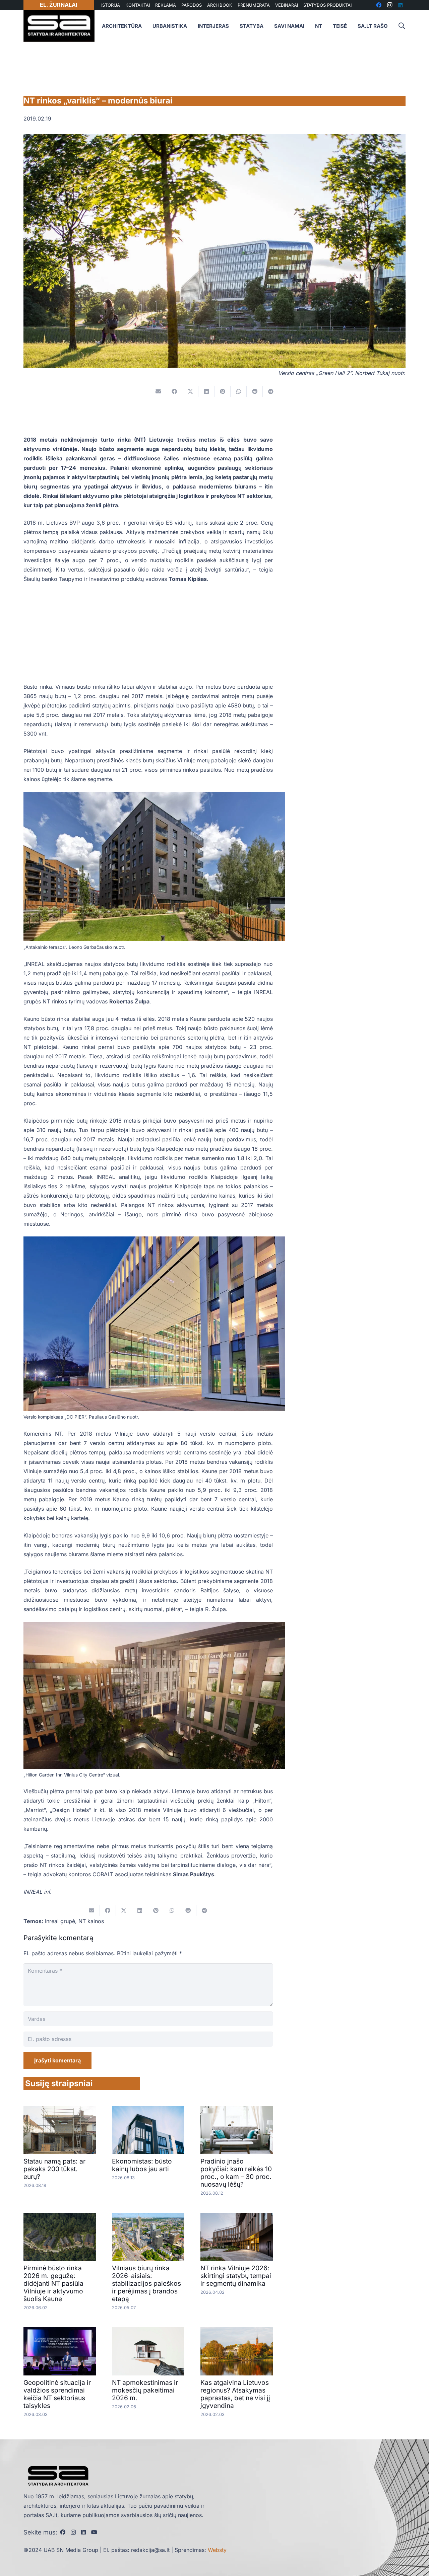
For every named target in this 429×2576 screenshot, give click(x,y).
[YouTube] (94, 2532)
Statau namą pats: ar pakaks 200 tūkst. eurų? (54, 2169)
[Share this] (174, 391)
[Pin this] (223, 391)
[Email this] (158, 391)
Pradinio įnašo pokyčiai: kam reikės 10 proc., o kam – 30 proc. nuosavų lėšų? (236, 2173)
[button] (402, 26)
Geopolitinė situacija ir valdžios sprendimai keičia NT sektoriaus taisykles (57, 2394)
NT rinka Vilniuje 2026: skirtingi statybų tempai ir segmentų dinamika (236, 2276)
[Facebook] (63, 2532)
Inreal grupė (60, 1921)
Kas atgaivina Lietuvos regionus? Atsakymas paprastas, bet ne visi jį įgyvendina (235, 2394)
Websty (217, 2550)
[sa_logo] (59, 26)
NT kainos (91, 1921)
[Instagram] (73, 2532)
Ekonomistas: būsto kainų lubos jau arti (142, 2165)
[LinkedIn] (83, 2532)
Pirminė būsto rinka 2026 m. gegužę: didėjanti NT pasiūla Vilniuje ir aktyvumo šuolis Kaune (53, 2283)
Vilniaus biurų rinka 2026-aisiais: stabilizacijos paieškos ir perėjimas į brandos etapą (146, 2283)
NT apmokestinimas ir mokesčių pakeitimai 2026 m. (145, 2390)
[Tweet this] (190, 391)
